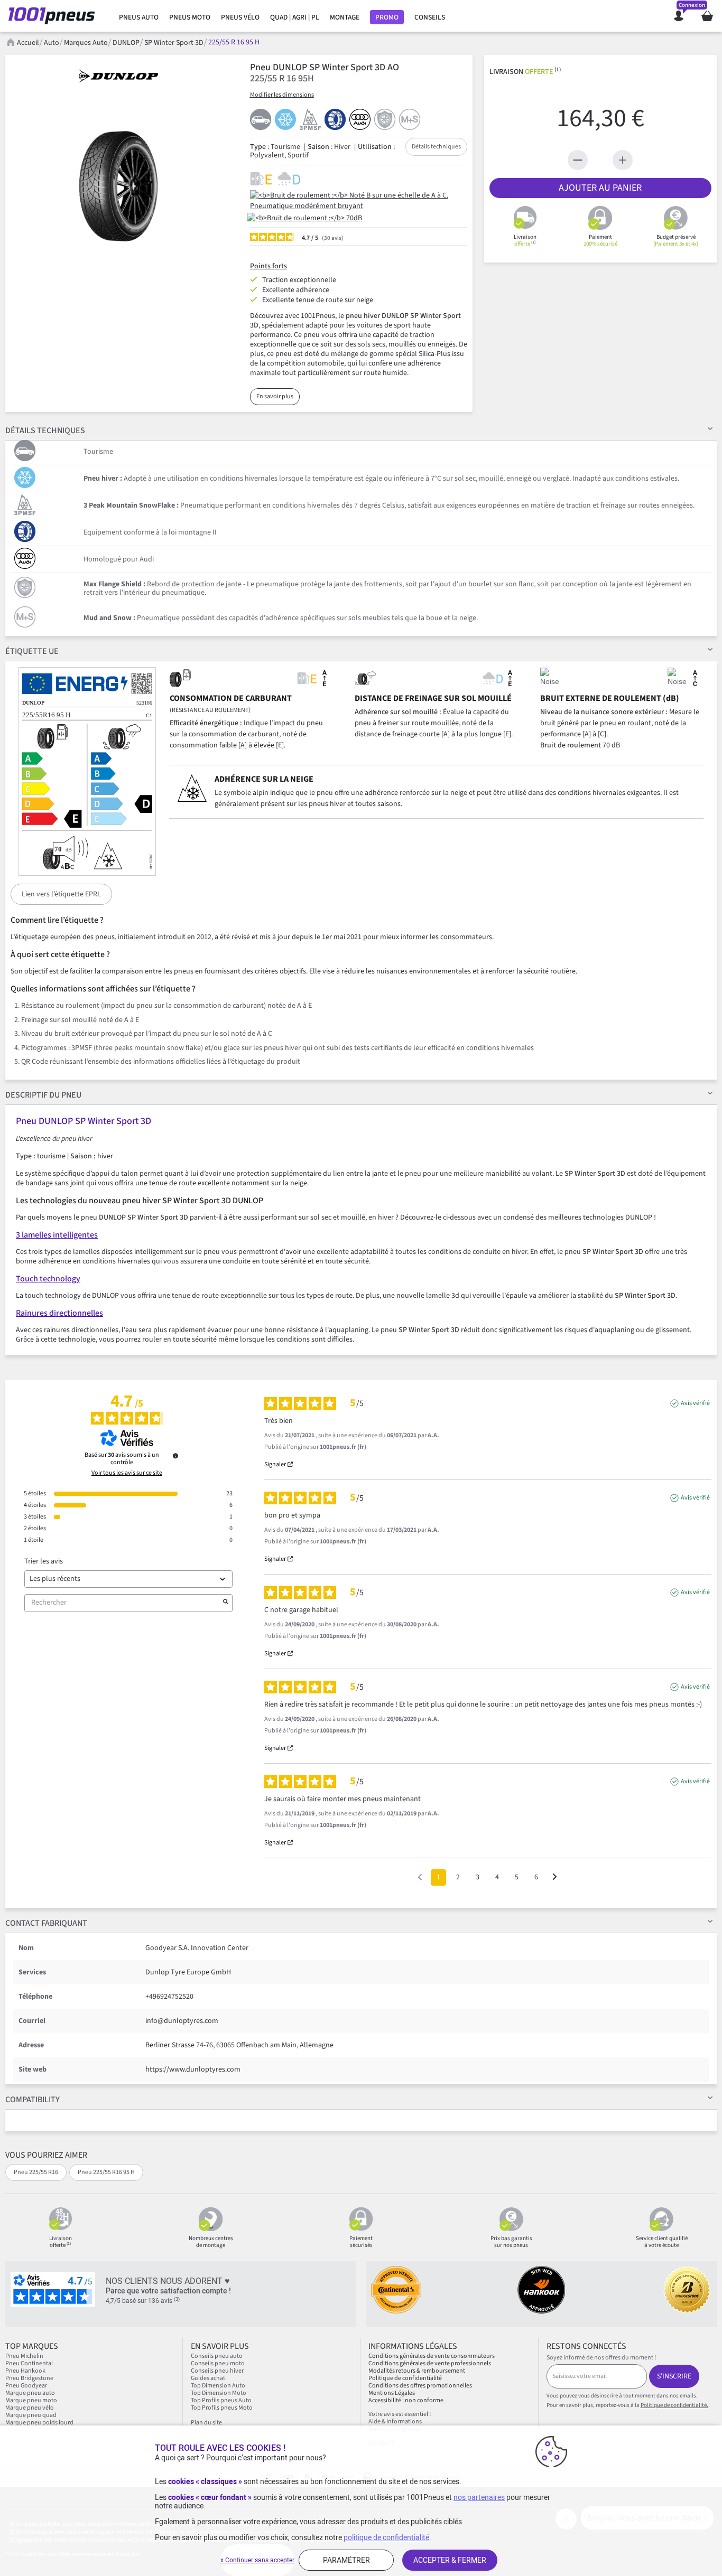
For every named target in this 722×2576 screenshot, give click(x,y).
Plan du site (206, 2423)
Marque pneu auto (31, 2393)
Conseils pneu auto (217, 2356)
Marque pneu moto (31, 2400)
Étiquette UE (32, 651)
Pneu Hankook (25, 2371)
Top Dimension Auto (218, 2386)
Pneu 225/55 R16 (36, 2172)
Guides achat (208, 2378)
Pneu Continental (29, 2363)
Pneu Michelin (25, 2356)
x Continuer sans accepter (257, 2560)
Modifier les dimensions (282, 95)
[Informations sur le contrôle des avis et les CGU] (175, 1456)
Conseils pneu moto (218, 2363)
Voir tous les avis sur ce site (127, 1473)
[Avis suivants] (555, 1878)
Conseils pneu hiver (217, 2371)
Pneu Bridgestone (29, 2378)
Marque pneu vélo (30, 2408)
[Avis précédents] (420, 1876)
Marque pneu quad (31, 2415)
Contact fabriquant (46, 1923)
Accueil (28, 43)
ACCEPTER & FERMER (450, 2560)
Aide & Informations (395, 2422)
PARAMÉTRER (346, 2560)
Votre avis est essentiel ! (400, 2414)
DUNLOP (126, 43)
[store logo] (55, 16)
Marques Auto (86, 43)
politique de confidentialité (386, 2537)
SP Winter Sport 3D (174, 43)
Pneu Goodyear (26, 2386)
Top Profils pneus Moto (222, 2408)
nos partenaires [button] (479, 2497)
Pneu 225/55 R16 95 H (106, 2172)
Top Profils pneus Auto (221, 2400)
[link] (139, 17)
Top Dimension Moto (219, 2393)
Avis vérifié (695, 1403)
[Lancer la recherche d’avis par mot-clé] (226, 1603)
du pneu (43, 1095)
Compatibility (33, 2100)
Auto (52, 43)
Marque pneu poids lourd (39, 2423)
